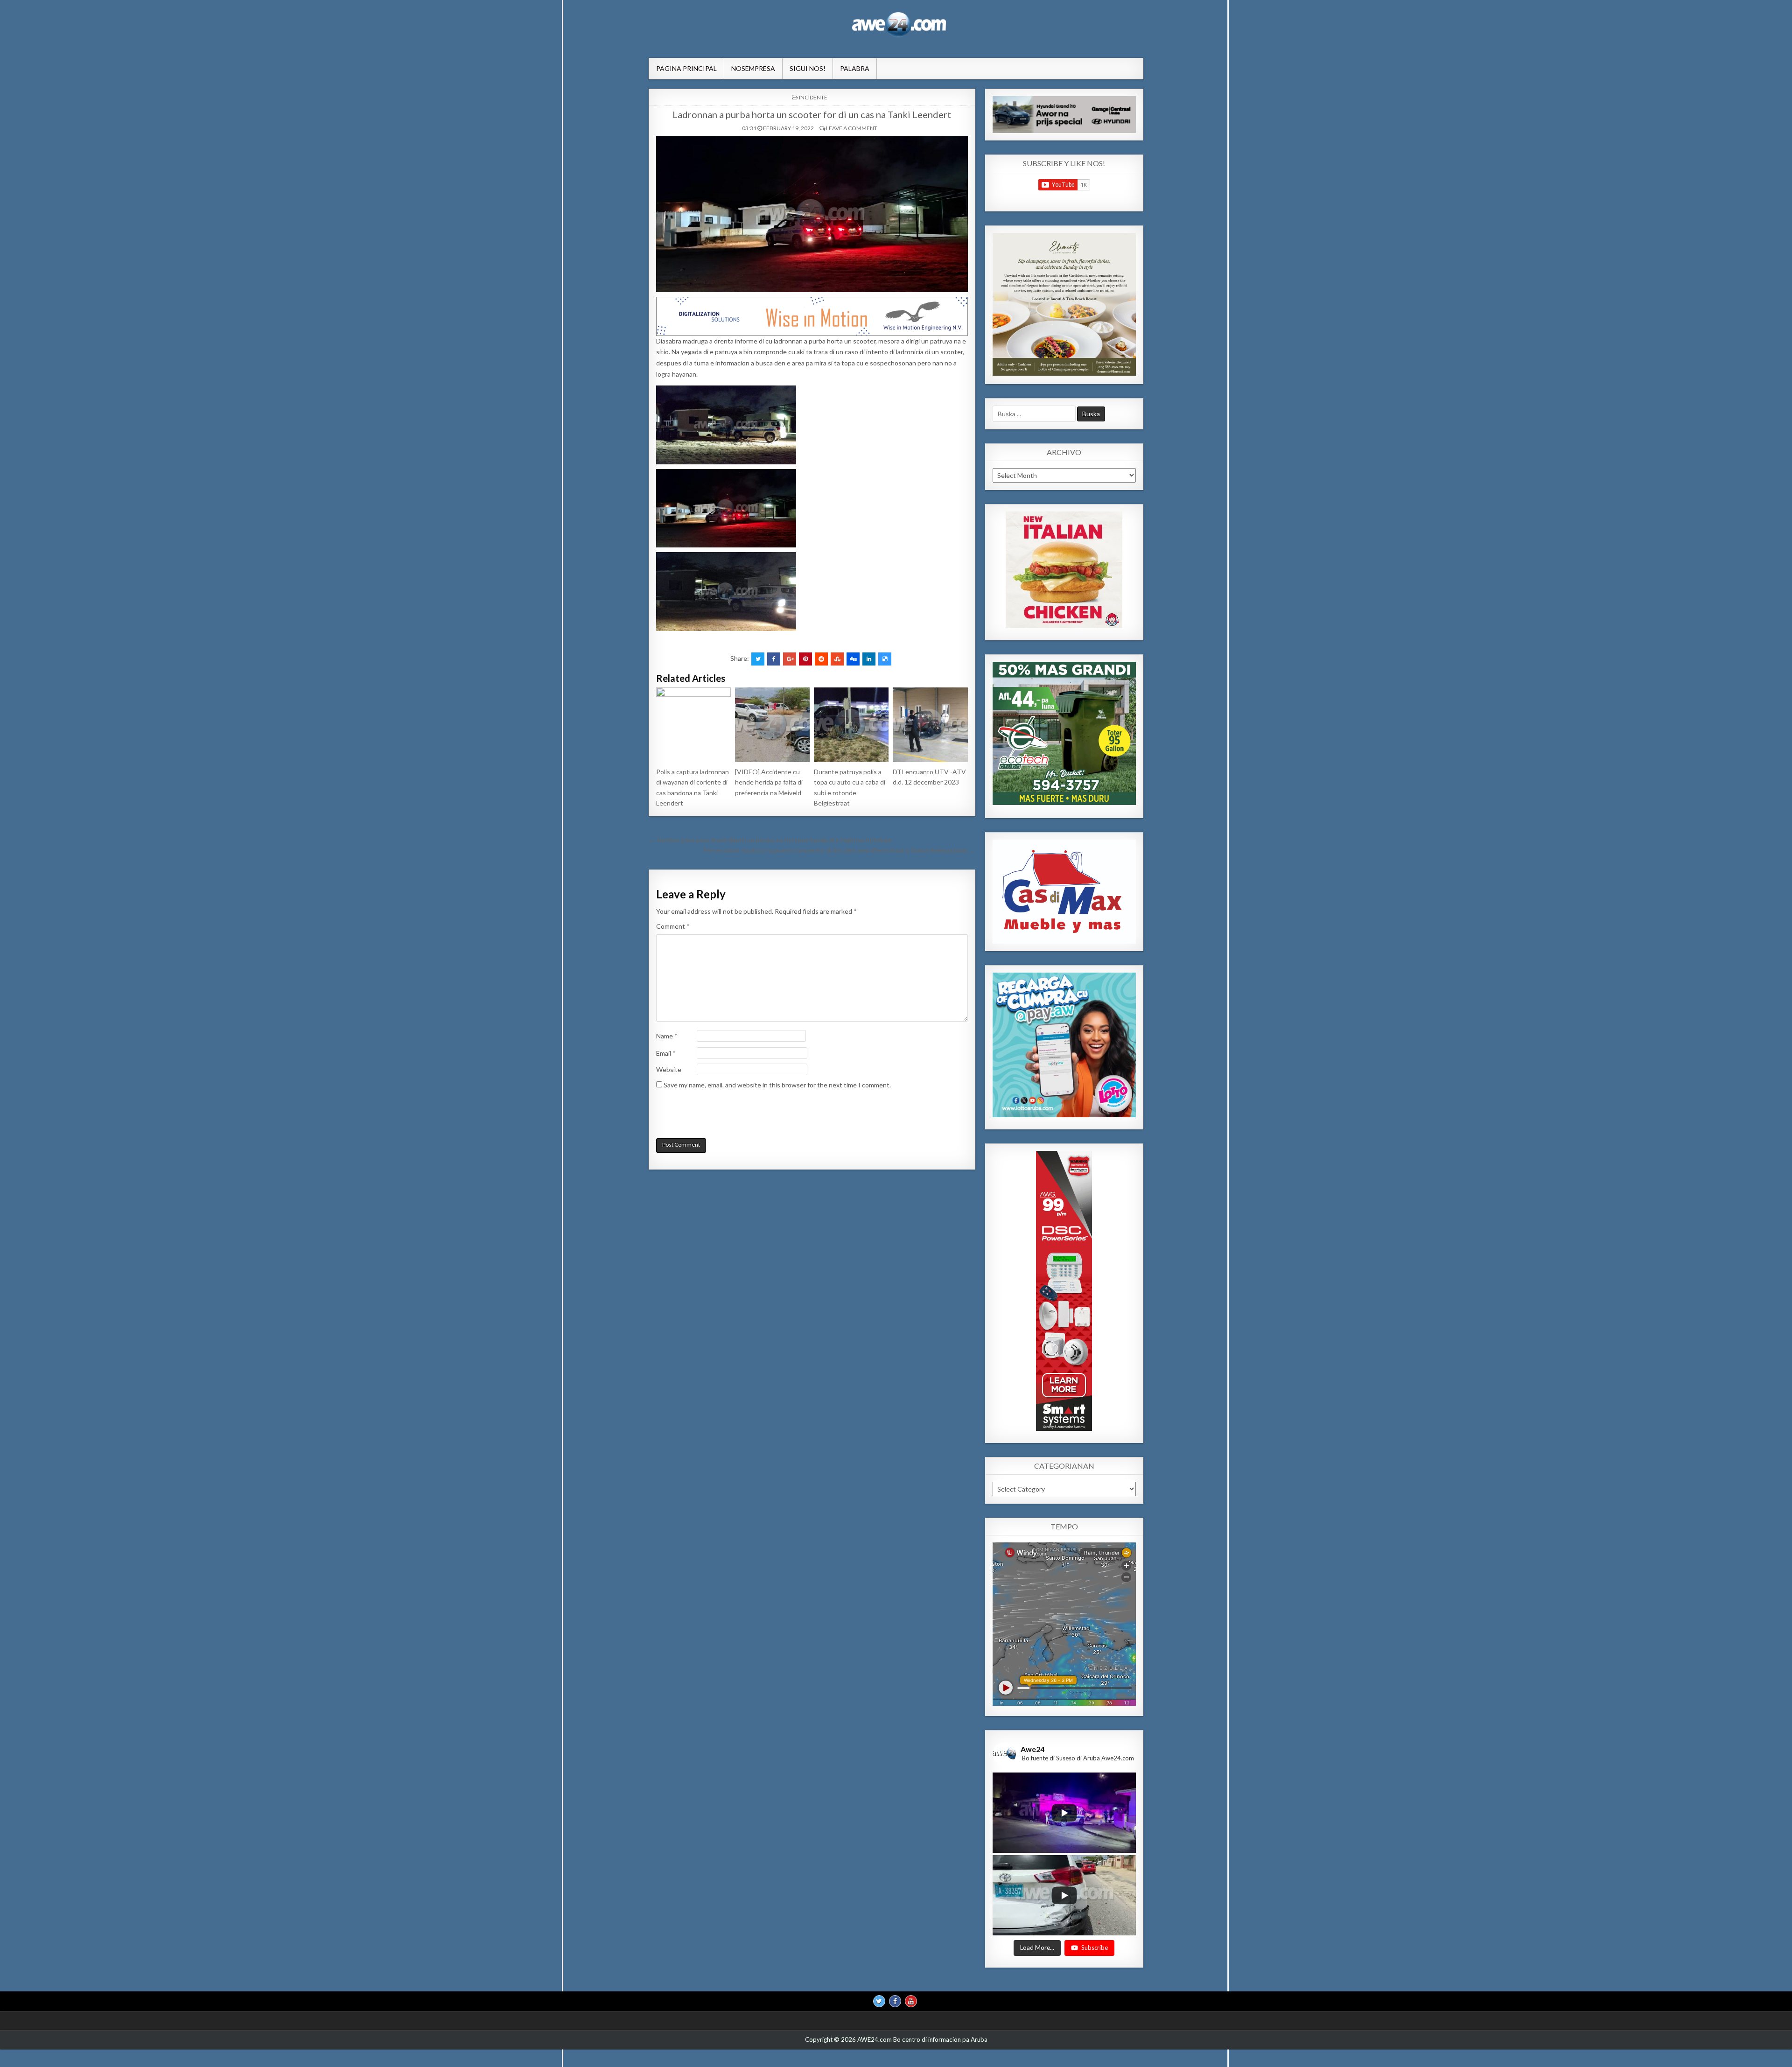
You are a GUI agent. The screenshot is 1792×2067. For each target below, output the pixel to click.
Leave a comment (852, 128)
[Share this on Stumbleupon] (837, 659)
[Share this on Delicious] (885, 659)
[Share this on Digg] (853, 659)
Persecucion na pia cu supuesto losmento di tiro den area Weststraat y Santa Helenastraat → (839, 850)
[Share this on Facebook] (774, 659)
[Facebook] (895, 2001)
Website (669, 1069)
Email (666, 1053)
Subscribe (1095, 1948)
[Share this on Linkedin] (869, 659)
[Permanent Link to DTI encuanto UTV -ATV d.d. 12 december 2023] (930, 725)
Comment (673, 926)
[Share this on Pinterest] (805, 659)
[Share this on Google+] (790, 659)
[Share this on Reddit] (821, 659)
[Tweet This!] (758, 659)
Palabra (855, 68)
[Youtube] (911, 2001)
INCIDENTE (813, 97)
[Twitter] (879, 2001)
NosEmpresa (753, 68)
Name (667, 1036)
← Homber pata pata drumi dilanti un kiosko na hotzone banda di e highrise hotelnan (770, 840)
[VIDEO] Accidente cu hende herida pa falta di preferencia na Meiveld (769, 782)
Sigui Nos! (808, 68)
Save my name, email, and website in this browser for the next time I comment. (777, 1085)
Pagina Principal (686, 68)
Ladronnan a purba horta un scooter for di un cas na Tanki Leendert (812, 114)
